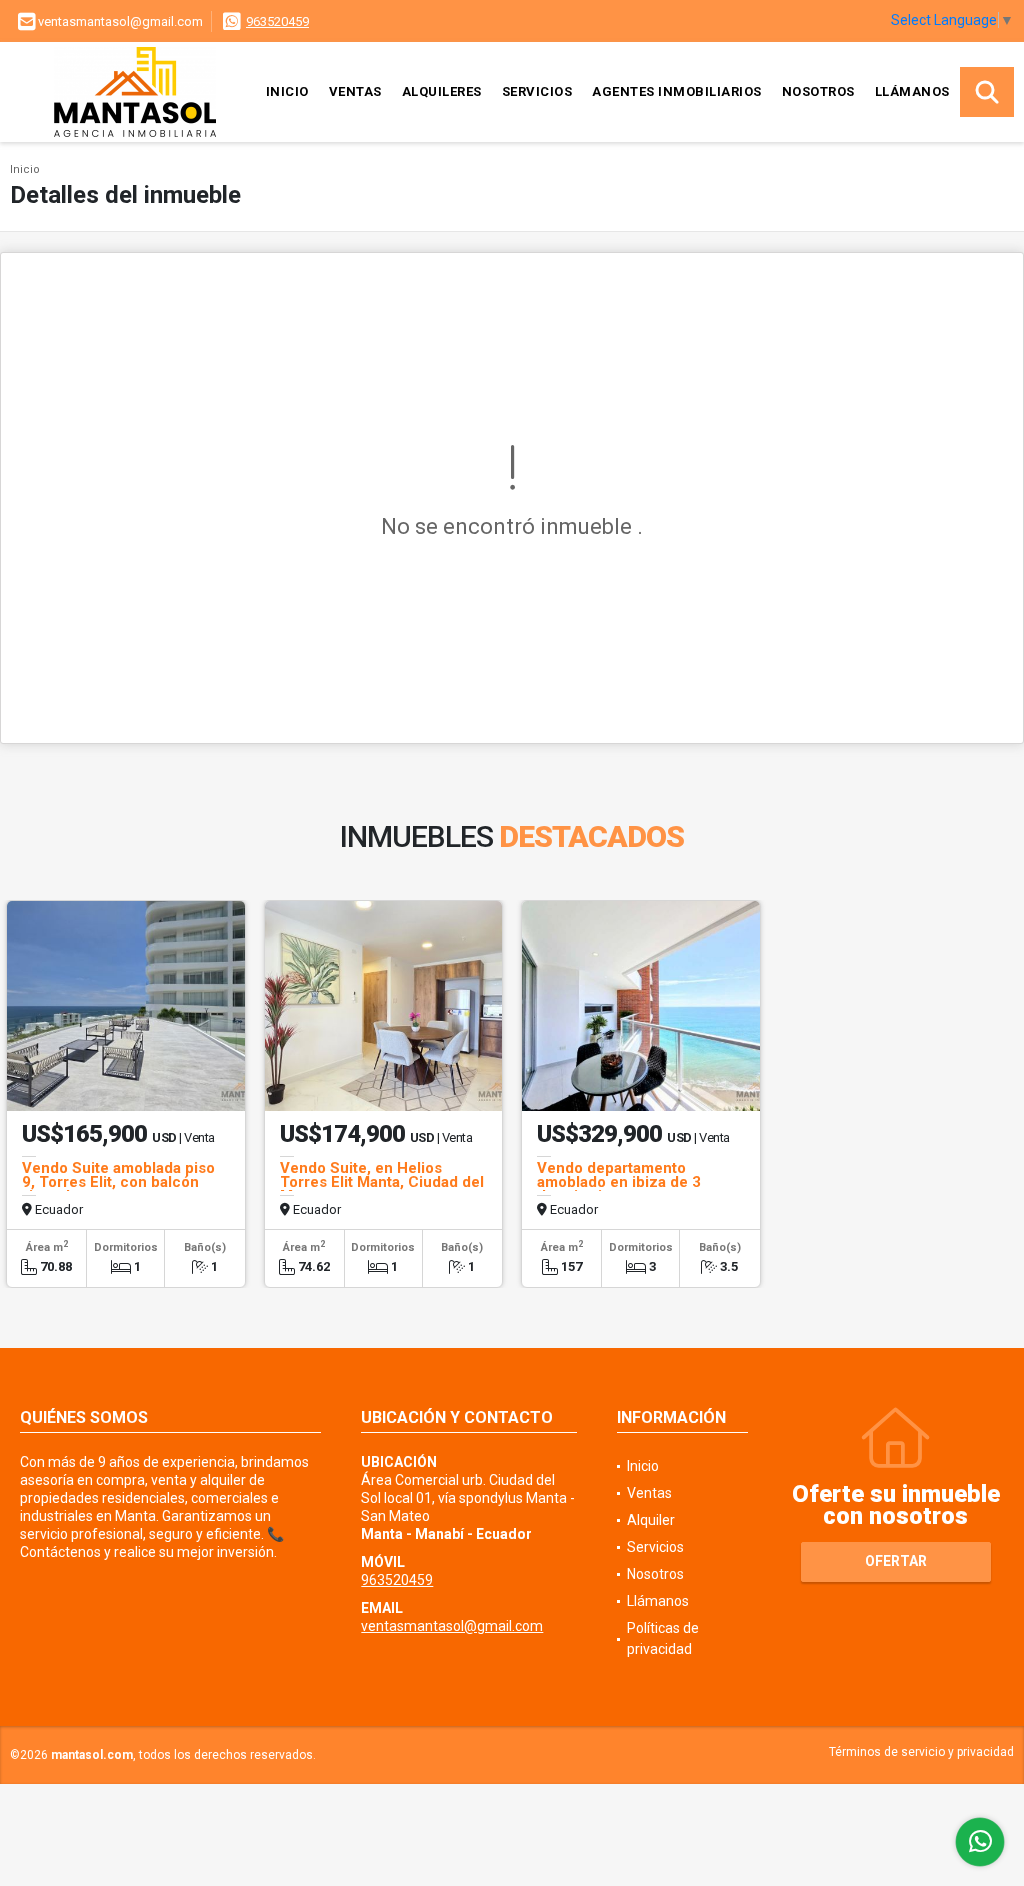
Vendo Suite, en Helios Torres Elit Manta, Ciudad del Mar (382, 1182)
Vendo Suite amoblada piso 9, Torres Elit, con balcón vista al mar (118, 1182)
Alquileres (442, 91)
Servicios (537, 91)
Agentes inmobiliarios (677, 91)
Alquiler (651, 1520)
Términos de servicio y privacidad (921, 1752)
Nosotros (818, 91)
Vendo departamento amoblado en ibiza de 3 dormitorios (619, 1182)
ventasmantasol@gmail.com (452, 1626)
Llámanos (912, 91)
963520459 (277, 21)
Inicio (287, 91)
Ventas (355, 91)
